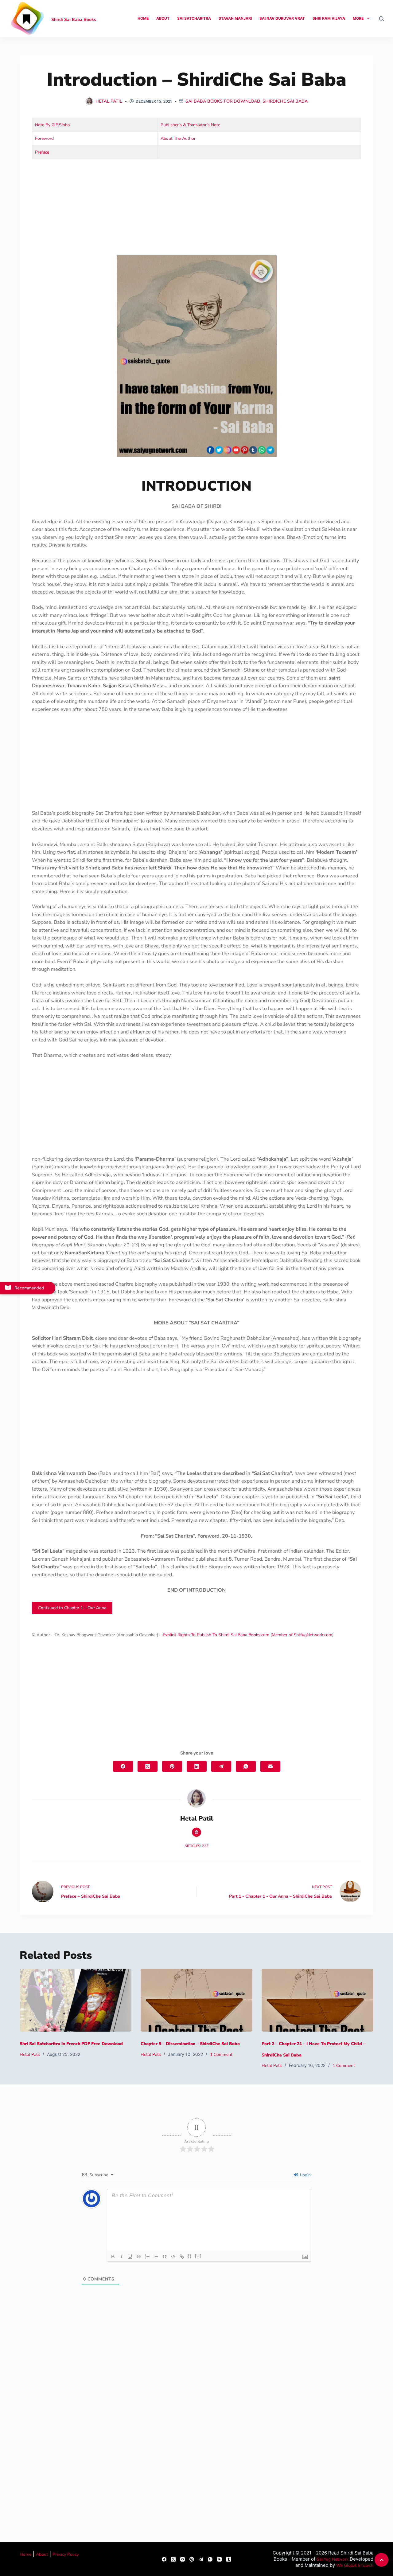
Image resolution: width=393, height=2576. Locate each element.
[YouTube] (219, 2559)
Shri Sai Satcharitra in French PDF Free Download (71, 2044)
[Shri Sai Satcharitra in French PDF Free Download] (76, 2000)
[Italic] (122, 2256)
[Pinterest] (172, 1766)
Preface (42, 152)
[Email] (270, 1766)
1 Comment (221, 2055)
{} (190, 2256)
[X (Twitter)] (148, 1766)
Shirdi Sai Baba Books (74, 20)
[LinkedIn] (197, 1766)
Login (305, 2175)
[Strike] (139, 2256)
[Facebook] (123, 1766)
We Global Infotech (355, 2565)
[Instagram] (183, 2559)
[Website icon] (196, 1832)
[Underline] (130, 2256)
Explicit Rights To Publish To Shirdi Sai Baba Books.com (216, 1635)
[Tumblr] (229, 2559)
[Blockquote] (165, 2256)
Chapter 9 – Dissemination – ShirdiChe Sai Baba (190, 2044)
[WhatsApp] (246, 1766)
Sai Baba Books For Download (223, 101)
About (163, 18)
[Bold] (113, 2256)
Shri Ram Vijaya (329, 18)
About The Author (178, 138)
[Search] (381, 19)
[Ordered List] (147, 2256)
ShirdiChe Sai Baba (285, 101)
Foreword (44, 138)
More (358, 18)
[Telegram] (221, 1766)
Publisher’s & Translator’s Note (190, 125)
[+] (198, 2256)
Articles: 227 (196, 1846)
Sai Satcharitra (194, 18)
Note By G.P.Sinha (52, 125)
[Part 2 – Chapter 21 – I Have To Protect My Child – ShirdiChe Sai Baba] (317, 2000)
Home (143, 18)
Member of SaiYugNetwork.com (302, 1635)
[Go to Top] (381, 2560)
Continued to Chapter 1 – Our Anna (72, 1608)
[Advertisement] (196, 210)
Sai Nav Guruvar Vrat (282, 18)
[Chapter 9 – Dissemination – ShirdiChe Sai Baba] (196, 2000)
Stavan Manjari (235, 18)
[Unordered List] (156, 2256)
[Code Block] (173, 2256)
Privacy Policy (66, 2554)
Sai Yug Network (333, 2559)
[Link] (182, 2256)
